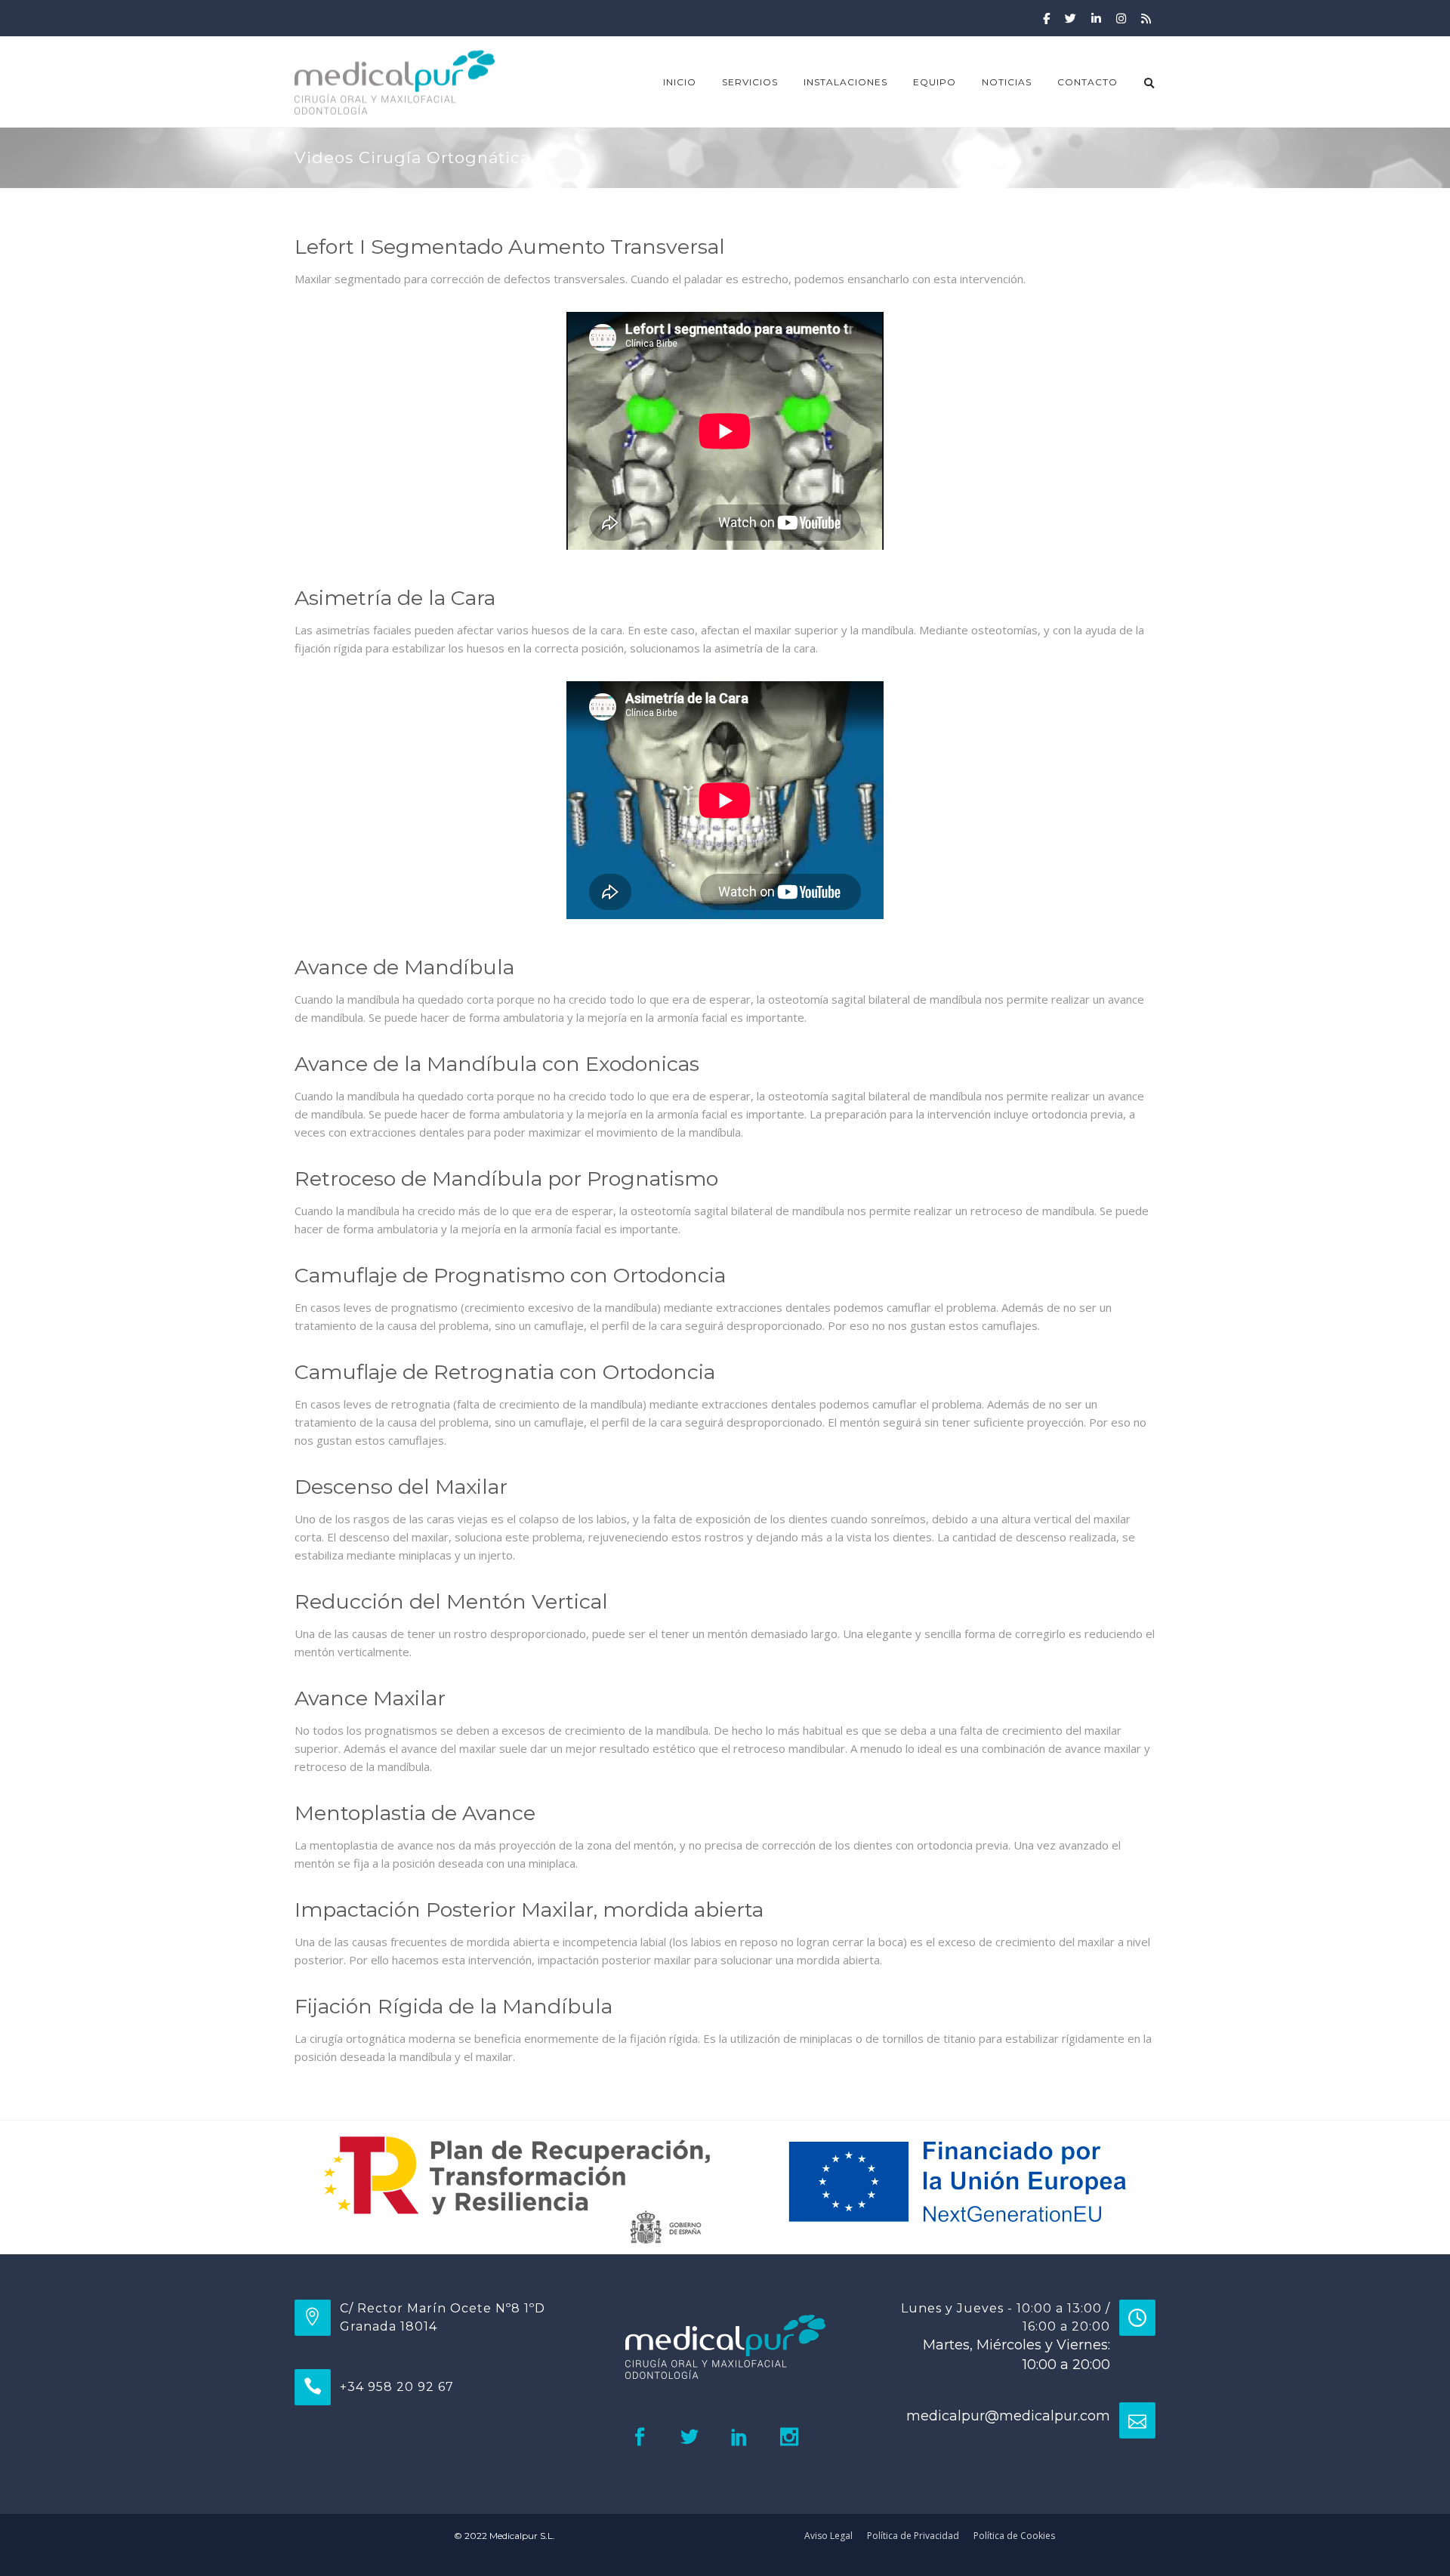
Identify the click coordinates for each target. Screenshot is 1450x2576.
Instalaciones (845, 82)
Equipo (935, 82)
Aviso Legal (828, 2536)
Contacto (1087, 82)
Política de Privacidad (913, 2536)
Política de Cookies (1014, 2536)
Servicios (750, 82)
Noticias (1007, 82)
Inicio (680, 82)
